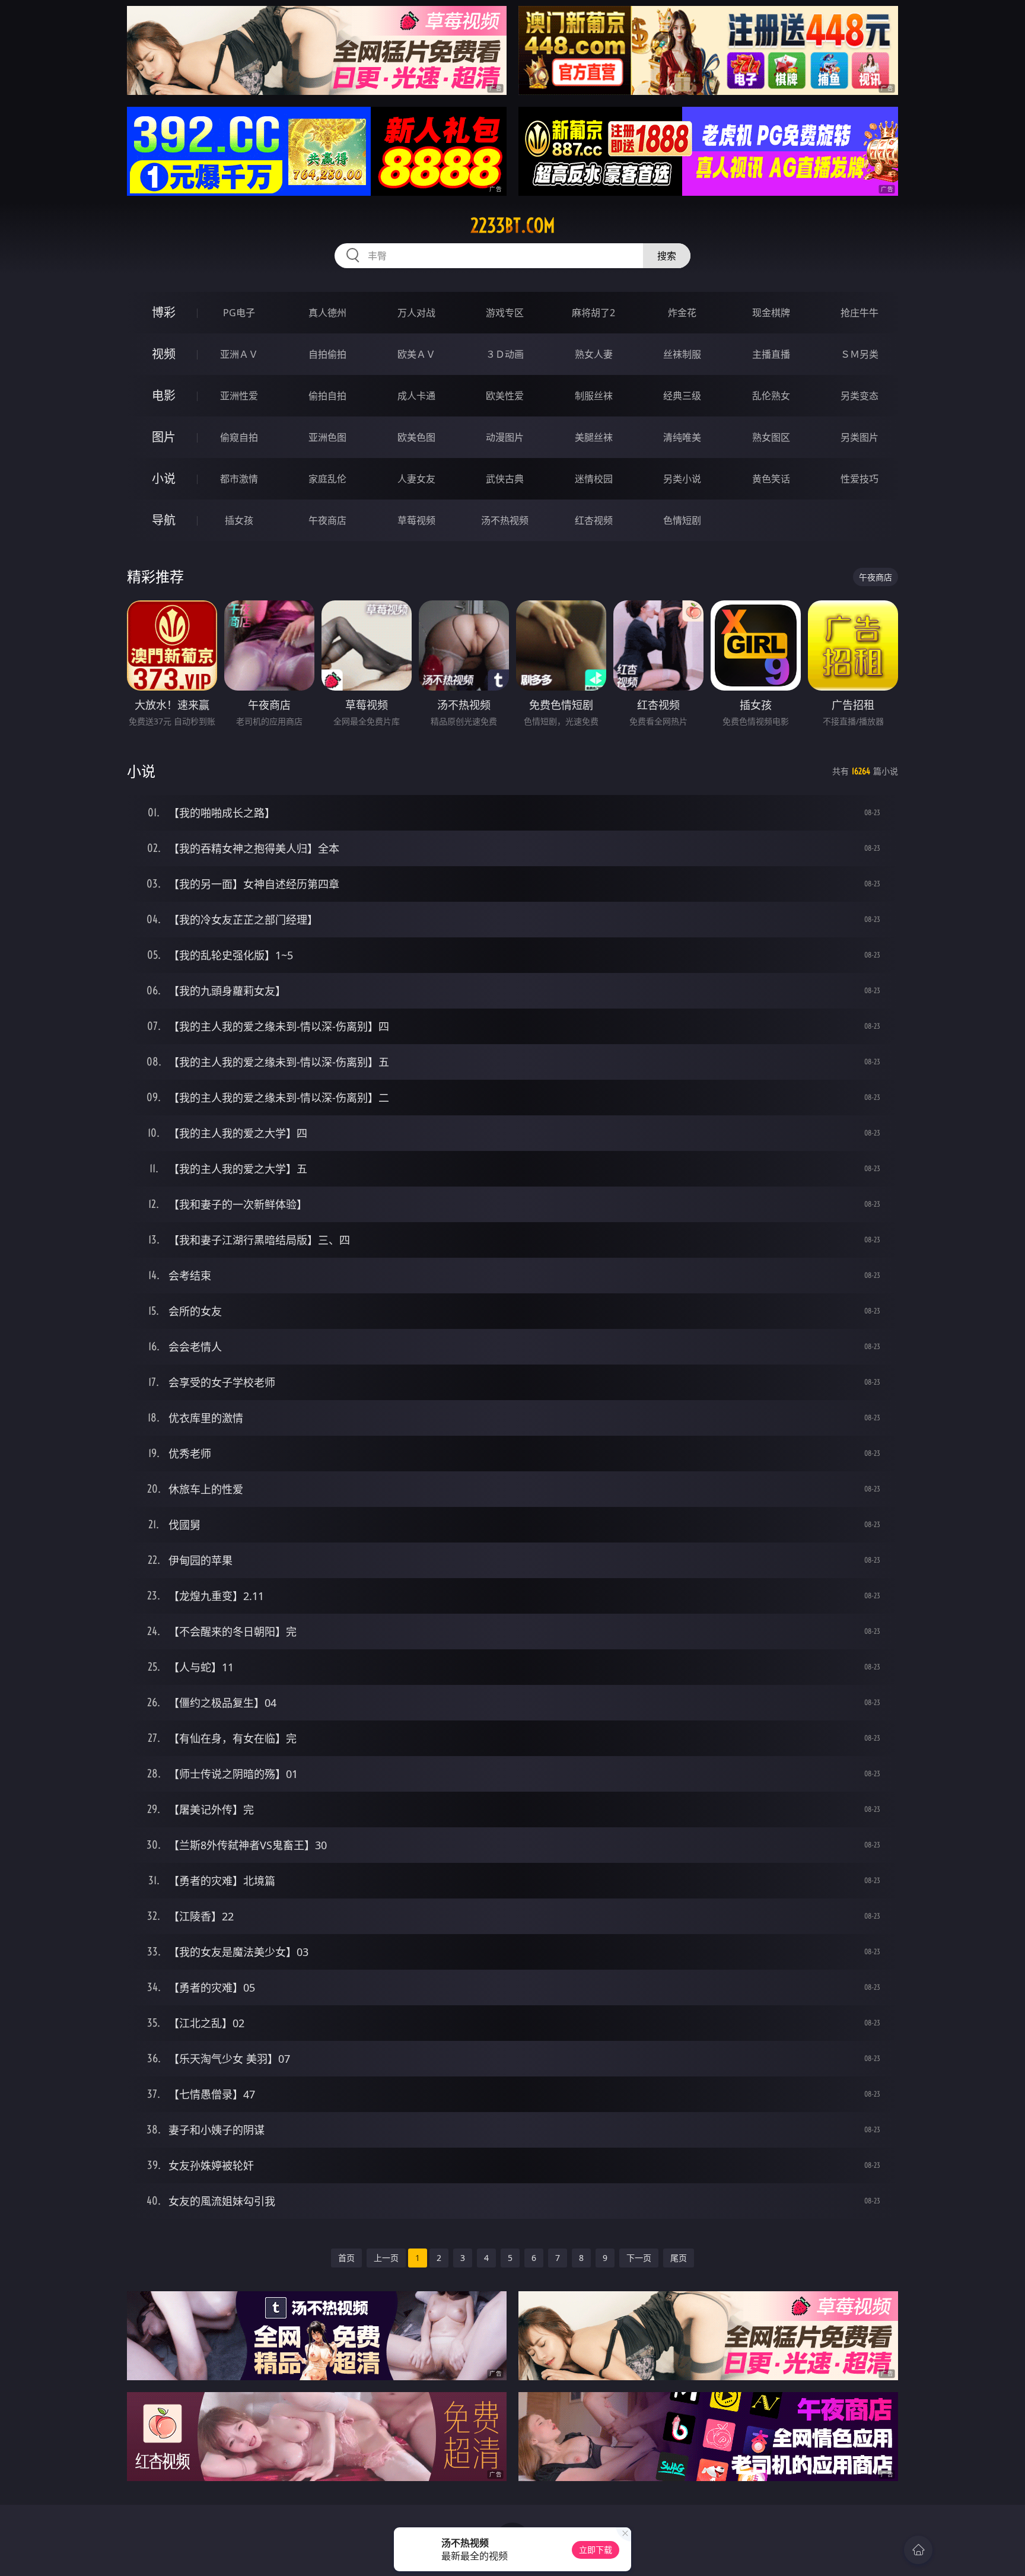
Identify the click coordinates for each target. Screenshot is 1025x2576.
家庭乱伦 (327, 479)
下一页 (639, 2258)
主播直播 (771, 354)
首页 (346, 2258)
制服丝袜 (594, 396)
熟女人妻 (594, 354)
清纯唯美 (682, 437)
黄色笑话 (771, 479)
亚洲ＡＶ (239, 354)
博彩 (164, 312)
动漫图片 (505, 437)
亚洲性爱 (239, 396)
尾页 (679, 2258)
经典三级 (682, 396)
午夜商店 (327, 520)
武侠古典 (505, 479)
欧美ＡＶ (416, 354)
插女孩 (239, 520)
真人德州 (327, 313)
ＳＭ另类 (860, 354)
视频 (164, 354)
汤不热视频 (505, 520)
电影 (164, 395)
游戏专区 (505, 313)
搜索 (667, 256)
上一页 (386, 2258)
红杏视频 (594, 520)
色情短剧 (682, 520)
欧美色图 (416, 437)
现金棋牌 (771, 313)
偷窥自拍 (239, 437)
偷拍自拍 (327, 396)
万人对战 (416, 313)
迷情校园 (594, 479)
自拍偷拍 (327, 354)
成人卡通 (416, 396)
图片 (164, 437)
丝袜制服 (682, 354)
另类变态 (860, 396)
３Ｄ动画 (505, 354)
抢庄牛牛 (860, 313)
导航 (164, 520)
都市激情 (239, 479)
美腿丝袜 (594, 437)
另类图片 (860, 437)
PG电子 (239, 313)
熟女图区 (771, 437)
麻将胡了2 (593, 313)
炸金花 (682, 313)
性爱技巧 (860, 479)
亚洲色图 (327, 437)
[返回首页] (918, 2550)
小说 (164, 478)
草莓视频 (416, 520)
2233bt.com (513, 225)
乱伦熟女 (771, 396)
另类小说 (682, 479)
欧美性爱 (505, 396)
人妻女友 (416, 479)
